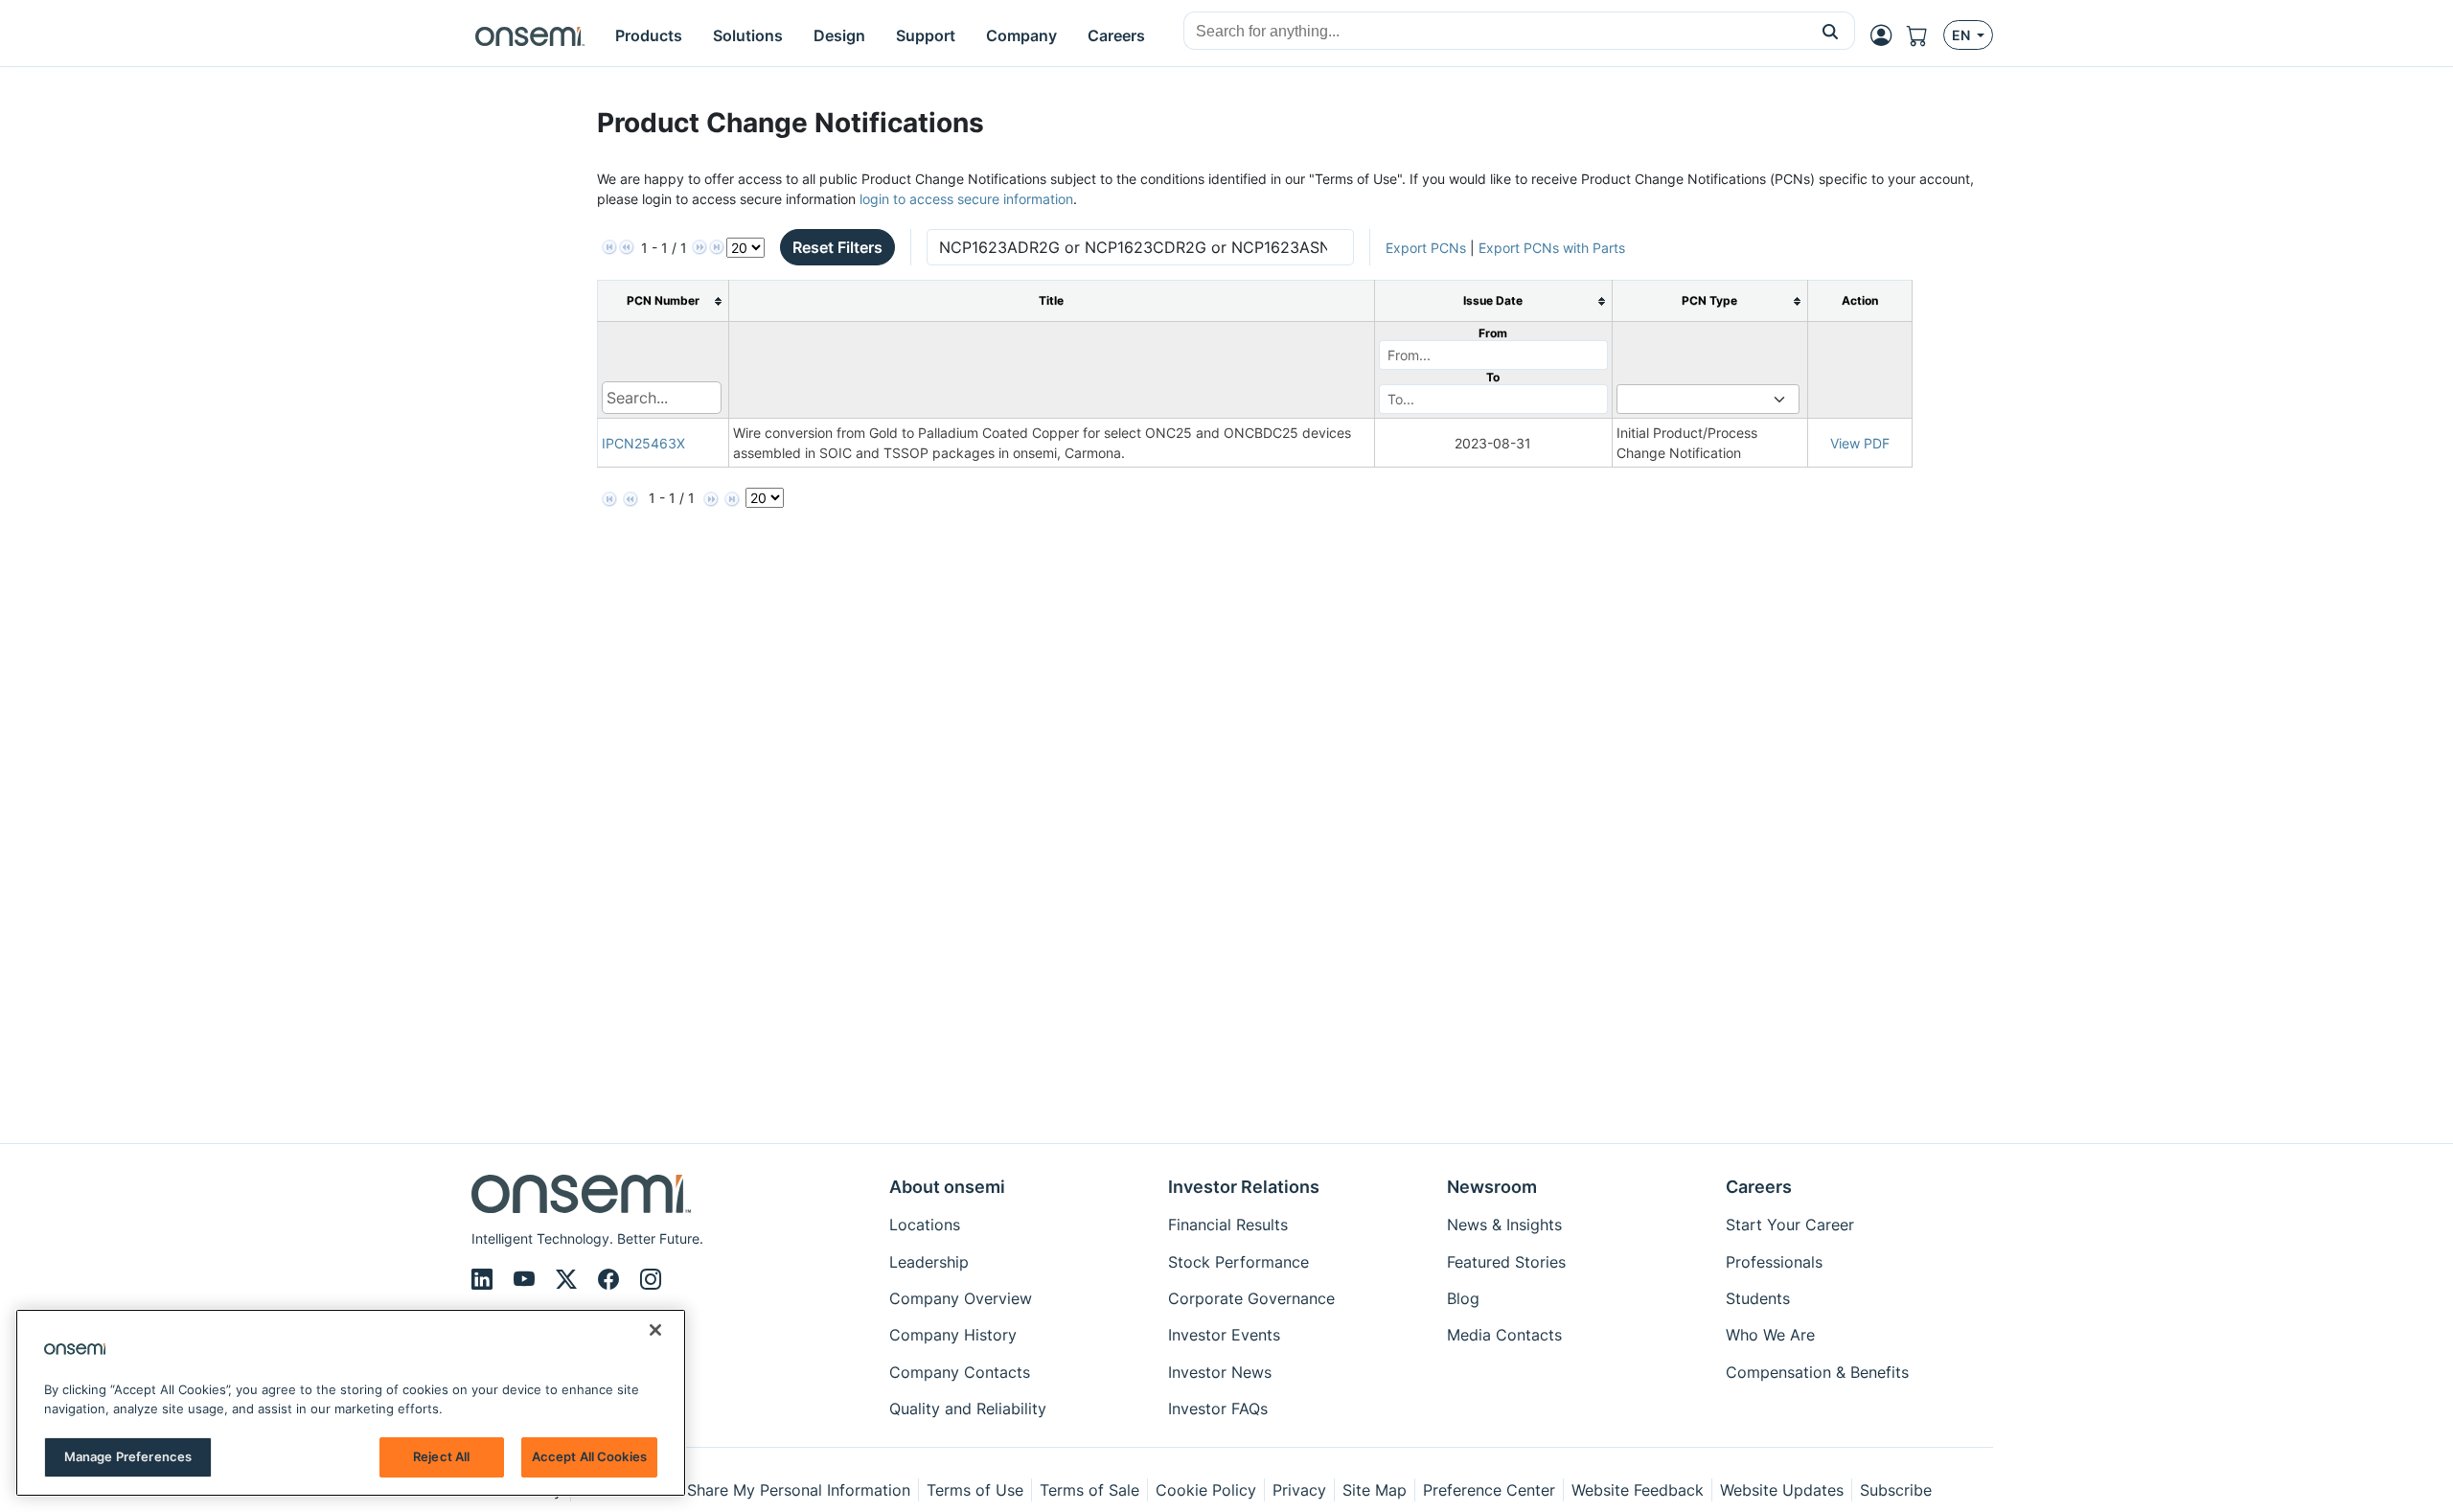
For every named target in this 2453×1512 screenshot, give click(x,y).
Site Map (1375, 1490)
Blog (1463, 1298)
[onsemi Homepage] (530, 35)
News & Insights (1504, 1225)
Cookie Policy (1206, 1490)
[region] (351, 1403)
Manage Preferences (128, 1456)
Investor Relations (1244, 1187)
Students (1758, 1298)
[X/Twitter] (569, 1279)
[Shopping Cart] (1925, 35)
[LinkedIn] (485, 1279)
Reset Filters (837, 247)
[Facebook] (611, 1279)
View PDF (1860, 443)
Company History (953, 1335)
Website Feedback (1638, 1490)
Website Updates (1782, 1490)
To (1493, 377)
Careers (1759, 1187)
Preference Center (1489, 1490)
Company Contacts (960, 1372)
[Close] (655, 1330)
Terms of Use (975, 1490)
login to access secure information (966, 199)
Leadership (929, 1262)
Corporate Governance (1251, 1298)
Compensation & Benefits (1817, 1372)
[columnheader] (663, 301)
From (1493, 333)
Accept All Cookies (589, 1456)
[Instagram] (651, 1279)
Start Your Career (1790, 1225)
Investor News (1220, 1372)
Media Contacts (1504, 1335)
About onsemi (947, 1187)
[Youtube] (527, 1279)
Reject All (441, 1456)
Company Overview (961, 1298)
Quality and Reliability (968, 1409)
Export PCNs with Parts (1552, 248)
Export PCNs (1426, 248)
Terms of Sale (1089, 1490)
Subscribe (1896, 1490)
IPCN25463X (643, 443)
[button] (1831, 31)
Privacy (1299, 1490)
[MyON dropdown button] (1887, 35)
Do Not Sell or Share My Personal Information (745, 1490)
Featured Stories (1506, 1262)
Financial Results (1228, 1225)
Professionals (1774, 1262)
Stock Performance (1238, 1262)
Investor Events (1224, 1335)
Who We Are (1770, 1335)
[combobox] (1495, 32)
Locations (925, 1225)
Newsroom (1492, 1187)
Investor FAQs (1218, 1409)
